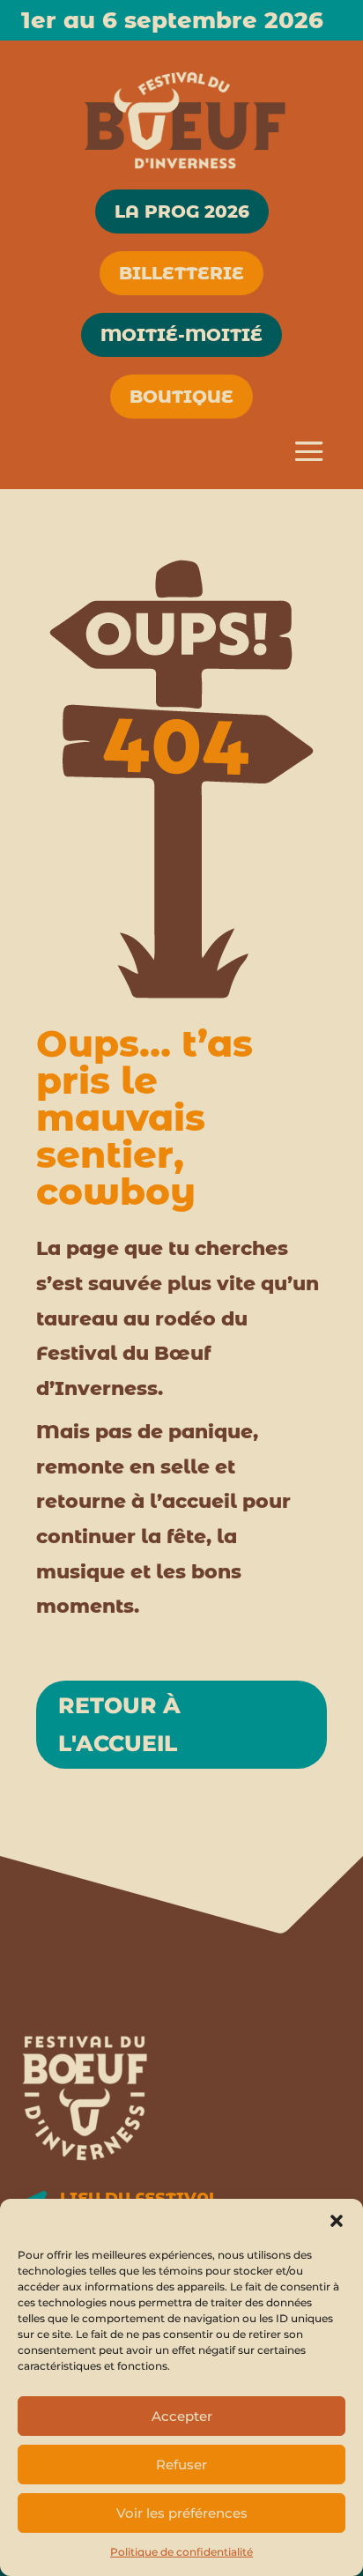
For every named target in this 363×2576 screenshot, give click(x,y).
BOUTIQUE (181, 397)
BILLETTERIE (181, 273)
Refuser (181, 2465)
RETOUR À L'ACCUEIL (119, 1724)
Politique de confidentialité (181, 2552)
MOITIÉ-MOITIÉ (181, 335)
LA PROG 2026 (182, 212)
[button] (337, 2221)
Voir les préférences (182, 2513)
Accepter (182, 2416)
